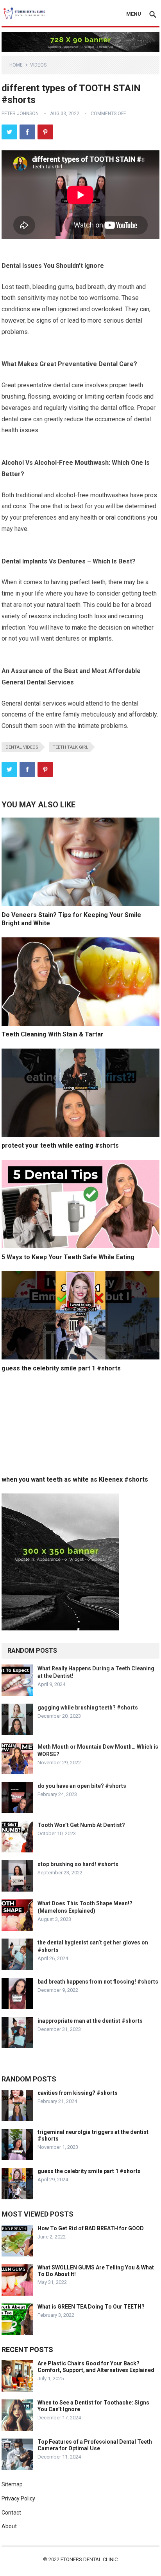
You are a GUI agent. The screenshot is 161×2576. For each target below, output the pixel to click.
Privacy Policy (18, 2498)
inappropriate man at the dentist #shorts (90, 2021)
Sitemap (12, 2484)
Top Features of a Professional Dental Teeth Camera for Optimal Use (95, 2445)
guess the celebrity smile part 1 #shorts (61, 1368)
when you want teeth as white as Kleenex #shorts (75, 1479)
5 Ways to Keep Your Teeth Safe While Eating (68, 1257)
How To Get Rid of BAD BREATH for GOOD (91, 2228)
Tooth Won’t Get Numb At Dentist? (81, 1825)
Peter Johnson (20, 114)
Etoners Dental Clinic (89, 2559)
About (9, 2526)
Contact (11, 2513)
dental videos (22, 747)
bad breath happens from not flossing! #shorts (98, 1982)
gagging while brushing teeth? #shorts (88, 1708)
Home (16, 65)
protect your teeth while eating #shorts (60, 1145)
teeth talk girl (71, 747)
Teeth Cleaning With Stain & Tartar (53, 1034)
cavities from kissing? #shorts (78, 2093)
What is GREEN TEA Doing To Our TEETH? (91, 2307)
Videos (38, 65)
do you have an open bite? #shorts (82, 1786)
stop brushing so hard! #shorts (78, 1864)
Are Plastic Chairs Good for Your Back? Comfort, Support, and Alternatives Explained (96, 2367)
